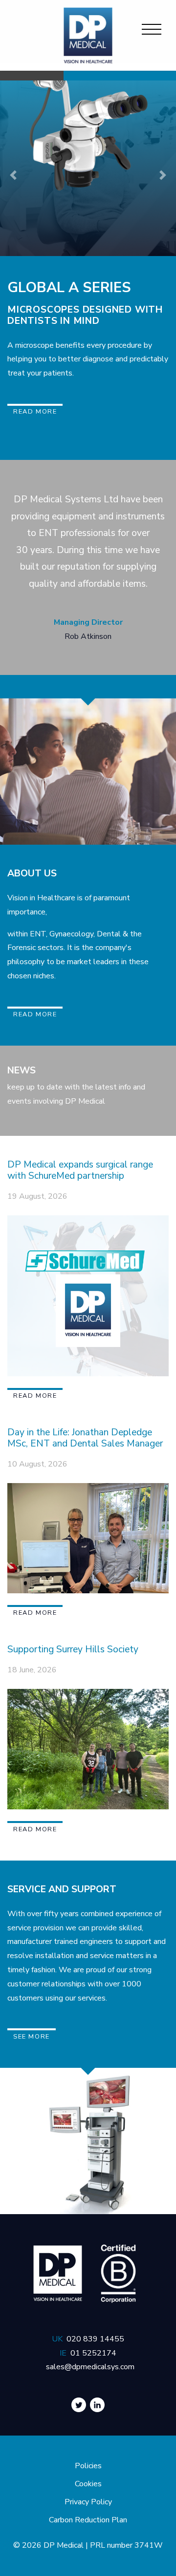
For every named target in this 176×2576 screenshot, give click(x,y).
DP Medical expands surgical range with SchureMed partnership (80, 1170)
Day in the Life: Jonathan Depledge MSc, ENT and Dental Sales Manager (85, 1438)
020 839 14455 (95, 2339)
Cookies (88, 2484)
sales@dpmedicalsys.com (90, 2367)
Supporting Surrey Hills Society (73, 1649)
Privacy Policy (88, 2502)
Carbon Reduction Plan (88, 2520)
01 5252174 (93, 2353)
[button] (13, 175)
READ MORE (35, 1014)
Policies (88, 2466)
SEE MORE (32, 2037)
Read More (35, 412)
